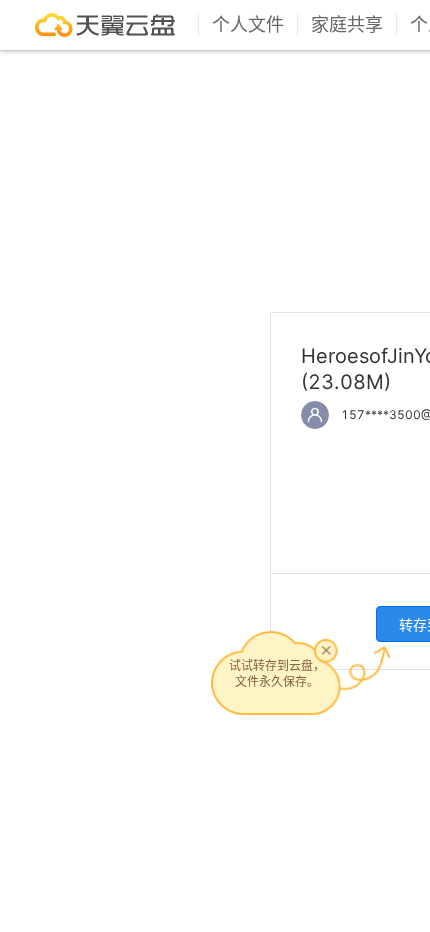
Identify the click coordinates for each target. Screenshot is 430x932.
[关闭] (326, 650)
